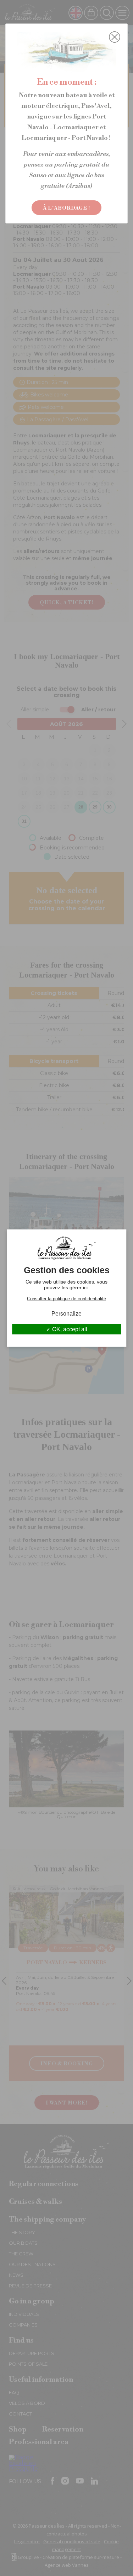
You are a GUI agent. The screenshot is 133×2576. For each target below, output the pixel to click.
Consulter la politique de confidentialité (66, 1298)
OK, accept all (69, 1329)
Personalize (66, 1313)
